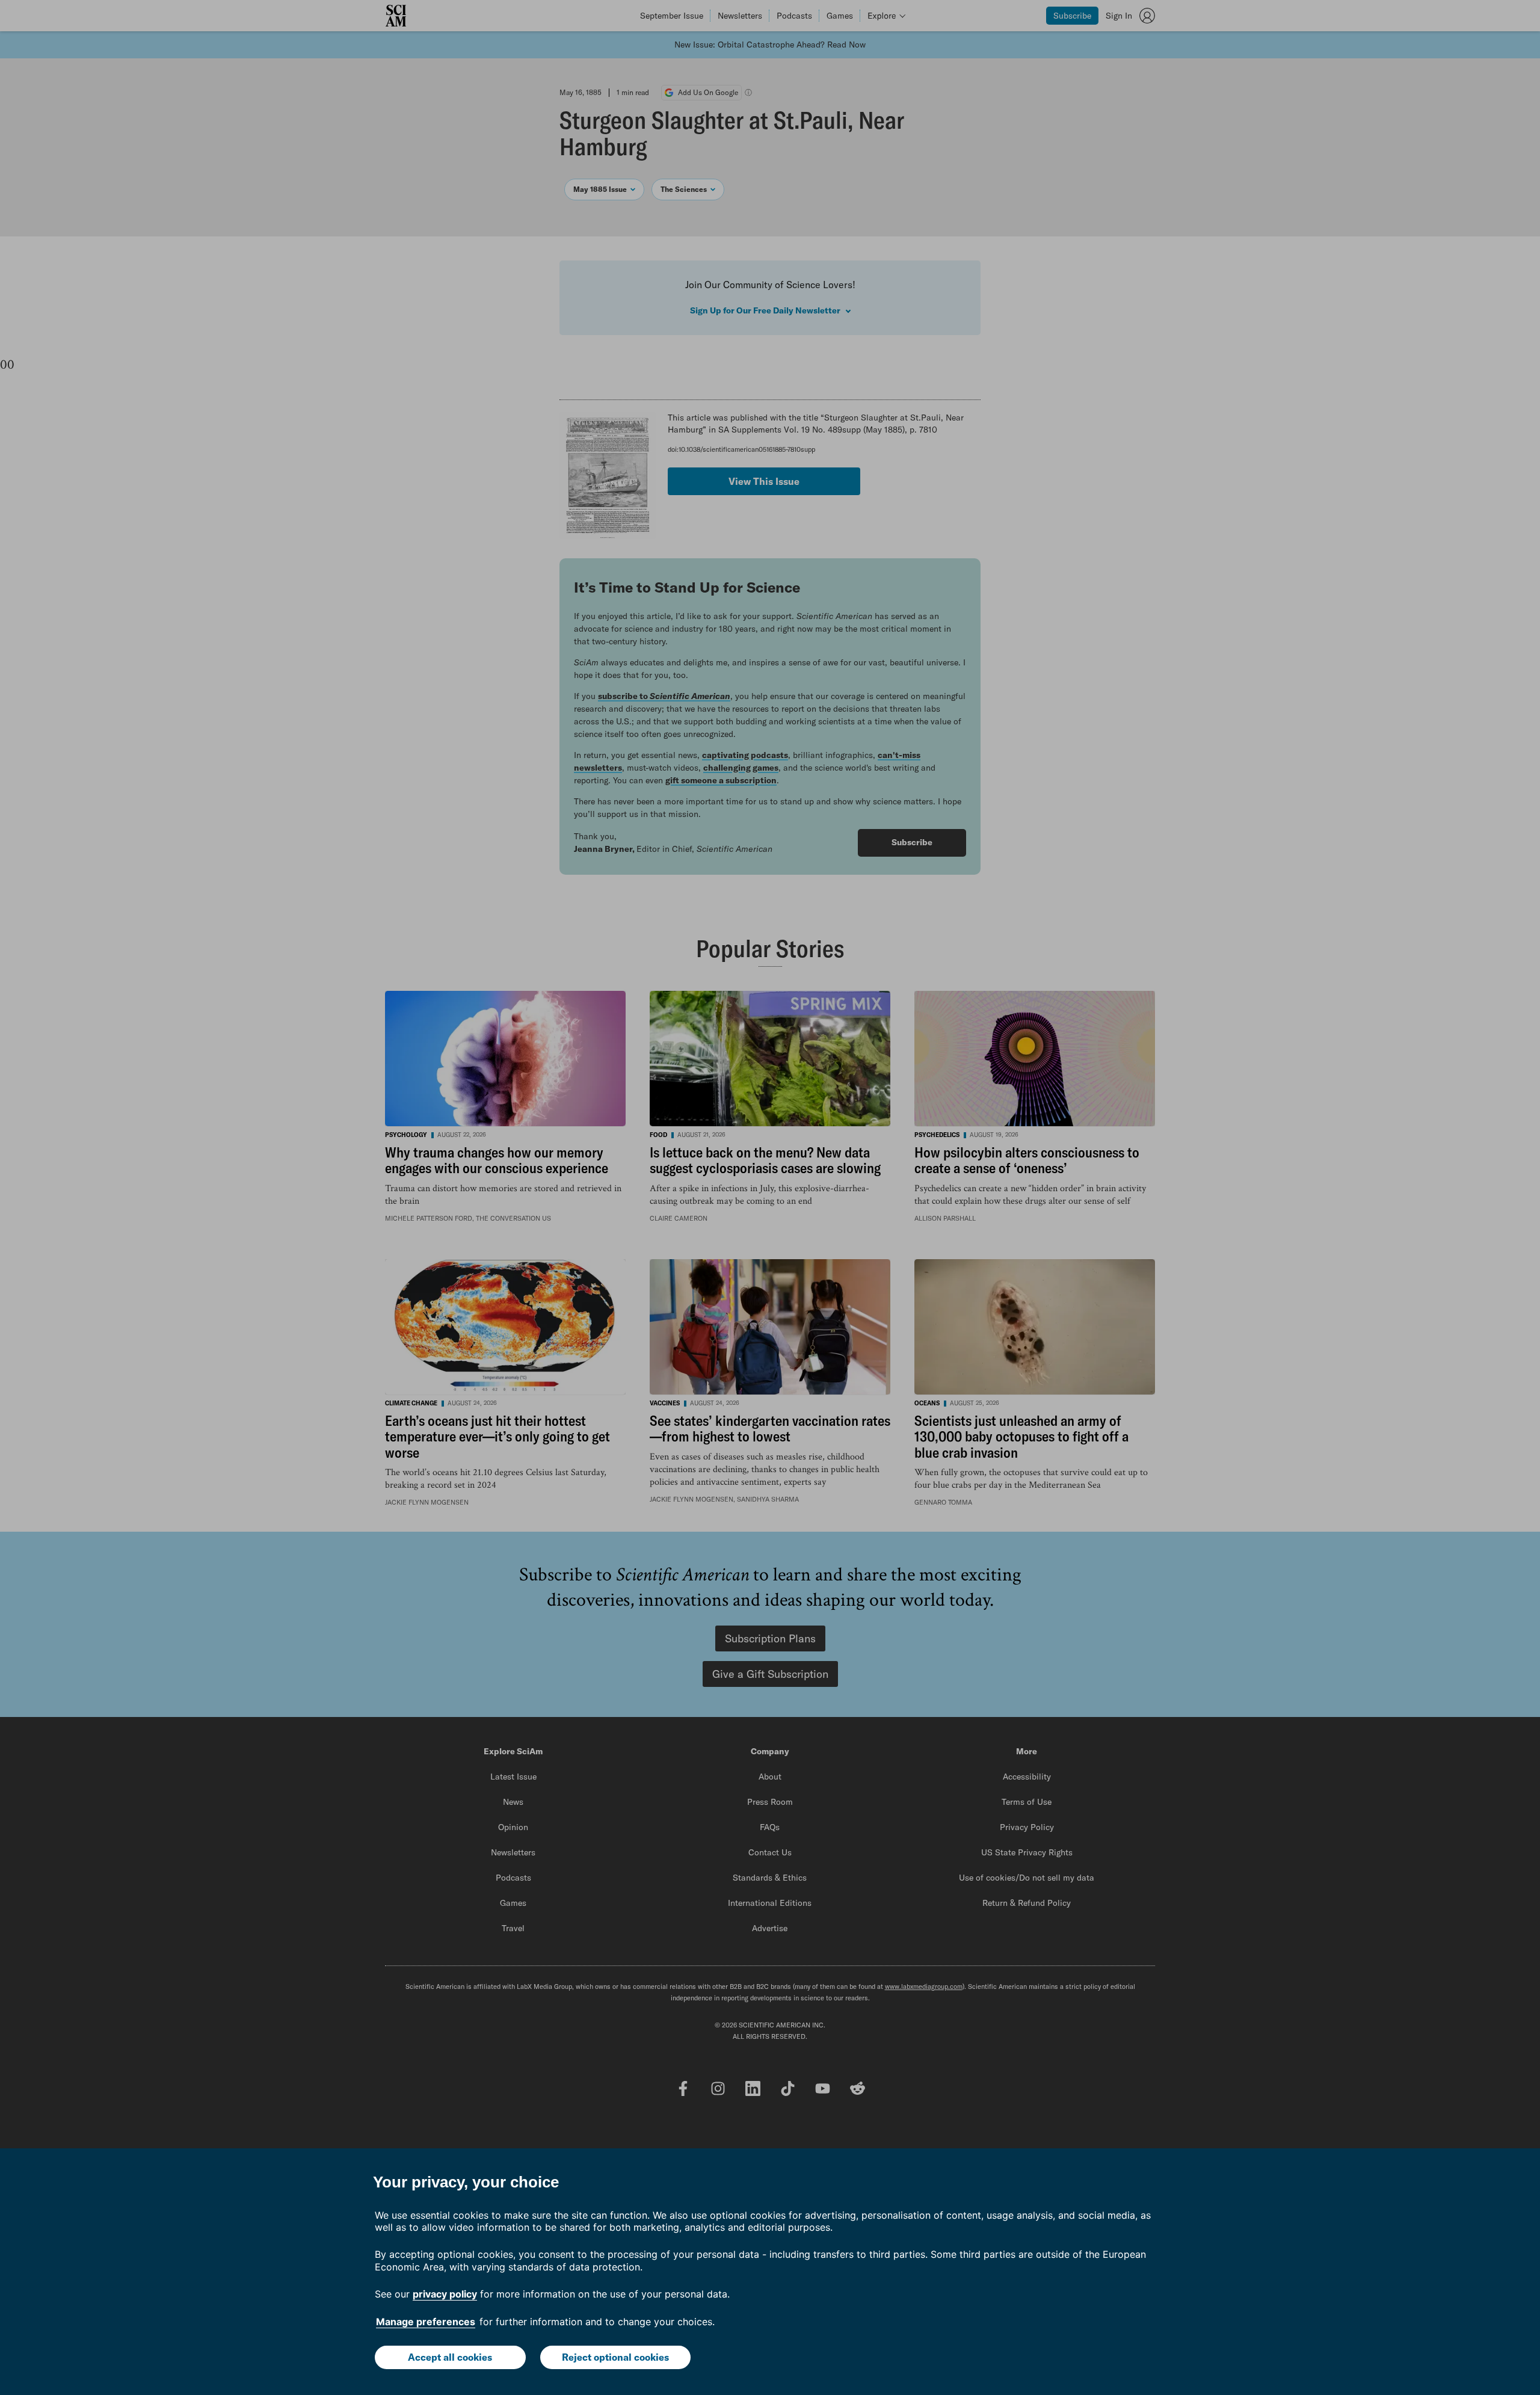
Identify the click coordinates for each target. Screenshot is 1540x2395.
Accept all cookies (450, 2357)
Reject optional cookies (615, 2357)
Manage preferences (426, 2322)
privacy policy (445, 2294)
